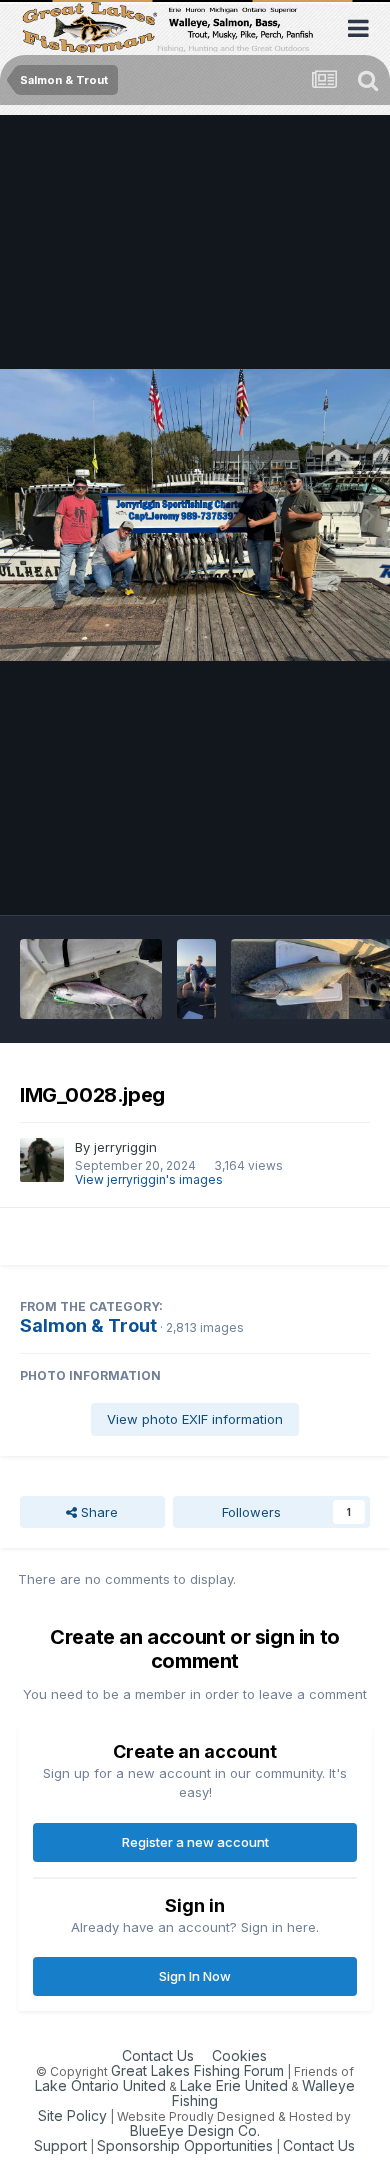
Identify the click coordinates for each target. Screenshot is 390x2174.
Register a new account (195, 1842)
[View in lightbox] (195, 515)
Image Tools (307, 879)
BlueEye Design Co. (195, 2130)
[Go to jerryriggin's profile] (42, 1160)
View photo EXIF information (195, 1419)
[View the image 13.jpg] (196, 979)
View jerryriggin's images (149, 1179)
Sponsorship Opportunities (185, 2145)
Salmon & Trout (88, 1325)
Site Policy (72, 2115)
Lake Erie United (234, 2085)
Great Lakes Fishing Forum (197, 2070)
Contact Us (158, 2055)
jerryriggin (125, 1147)
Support (60, 2145)
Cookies (239, 2055)
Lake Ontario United (100, 2085)
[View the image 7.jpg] (91, 979)
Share (97, 1512)
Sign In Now (195, 1976)
